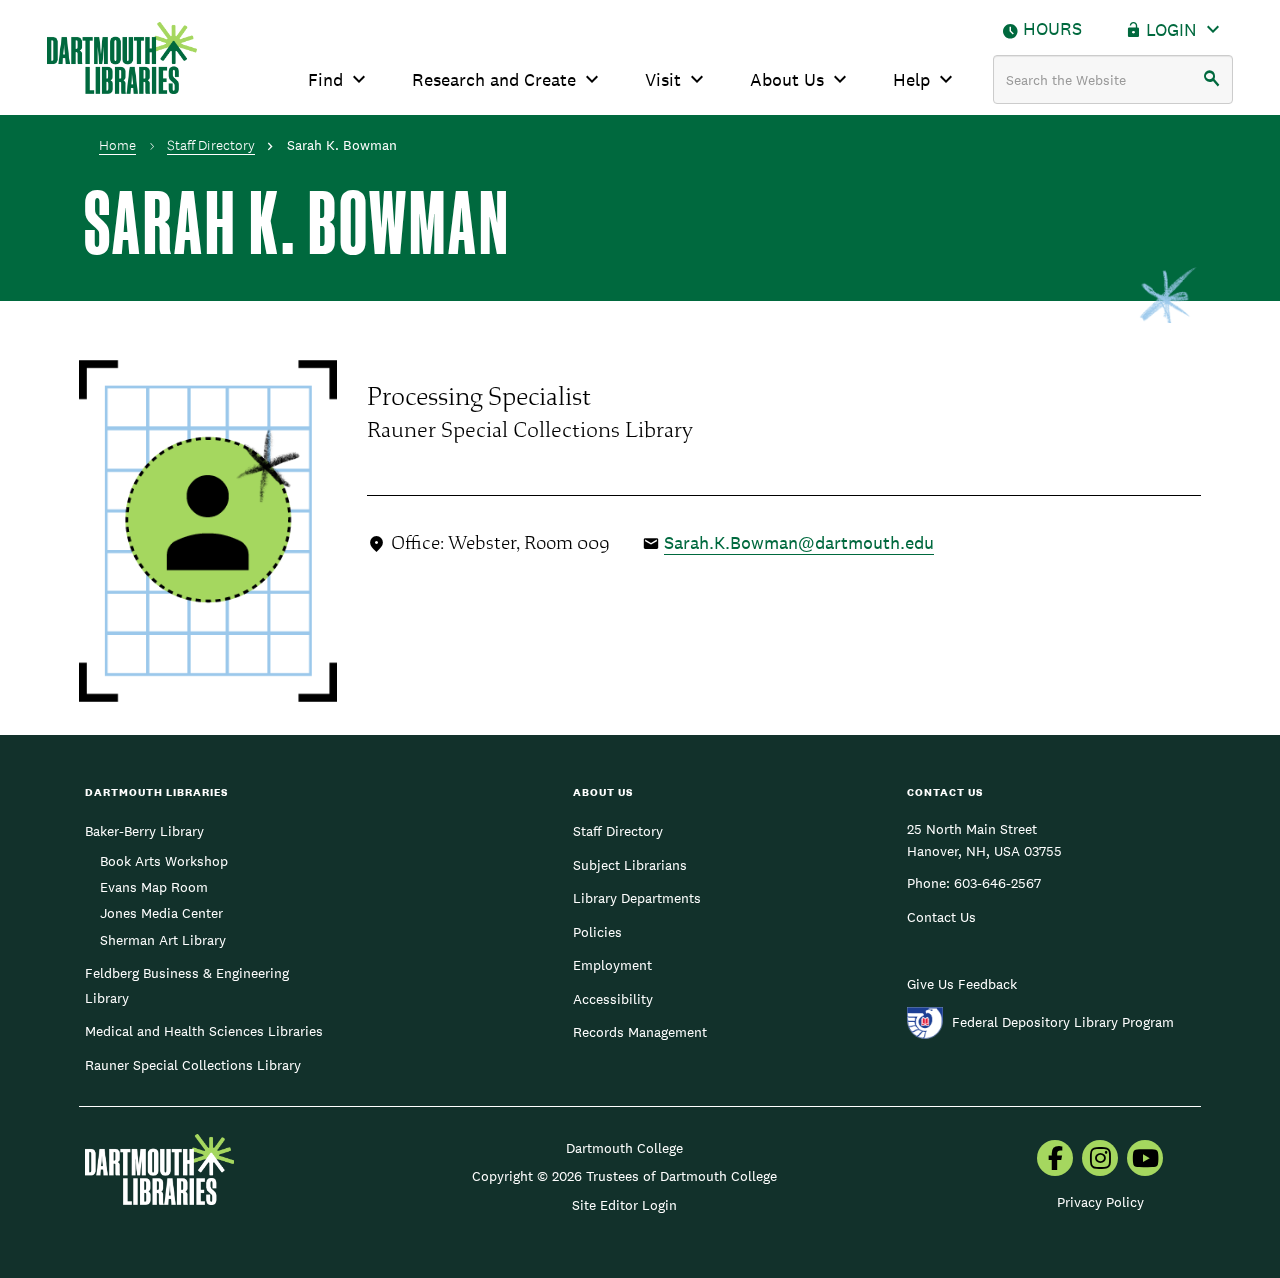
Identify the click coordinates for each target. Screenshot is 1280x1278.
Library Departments (637, 898)
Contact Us (941, 917)
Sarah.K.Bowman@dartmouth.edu (799, 542)
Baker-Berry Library (144, 831)
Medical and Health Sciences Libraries (204, 1031)
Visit (663, 79)
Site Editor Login (624, 1205)
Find (325, 79)
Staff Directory (211, 145)
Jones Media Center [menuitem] (161, 913)
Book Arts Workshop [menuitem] (164, 861)
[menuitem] (1055, 1160)
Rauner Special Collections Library (193, 1065)
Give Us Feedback (962, 984)
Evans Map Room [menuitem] (154, 887)
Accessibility (613, 999)
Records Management (640, 1032)
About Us (787, 79)
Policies (597, 932)
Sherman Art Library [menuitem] (163, 940)
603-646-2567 (997, 883)
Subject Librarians (630, 865)
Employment (612, 965)
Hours (1052, 28)
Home (117, 145)
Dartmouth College (624, 1148)
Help (911, 79)
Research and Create (494, 79)
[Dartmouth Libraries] (122, 58)
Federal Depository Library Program (1063, 1022)
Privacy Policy (1100, 1202)
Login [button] (1171, 29)
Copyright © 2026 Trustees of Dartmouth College (624, 1176)
